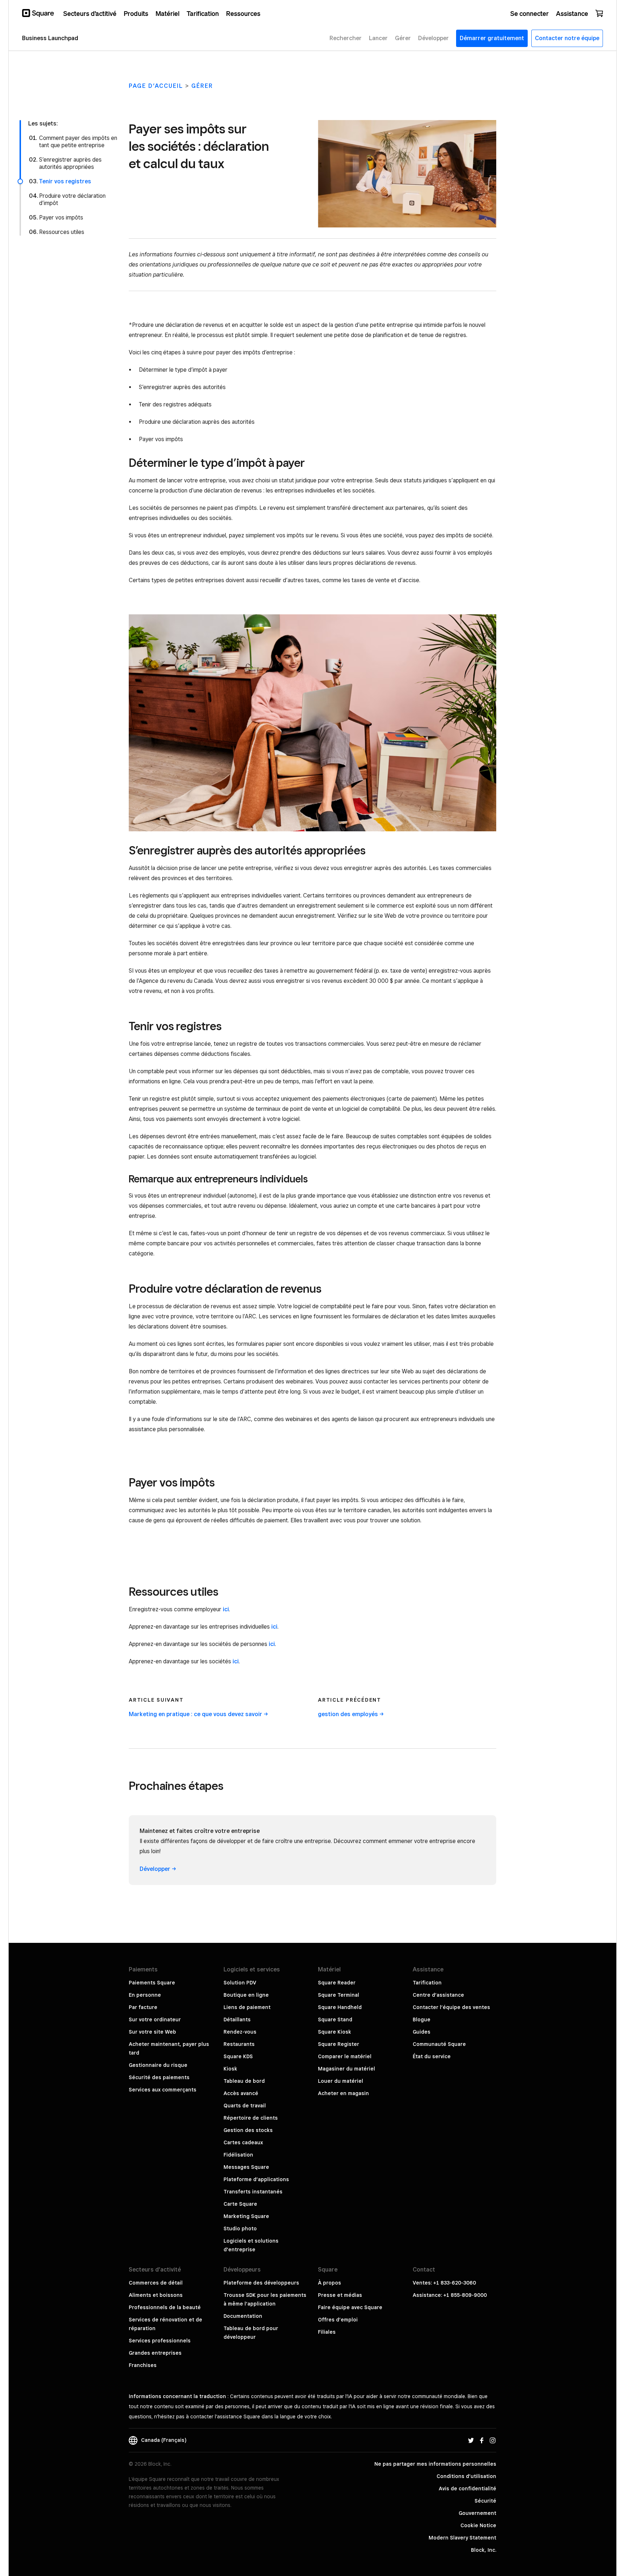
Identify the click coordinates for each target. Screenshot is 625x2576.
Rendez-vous (240, 2032)
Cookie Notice (478, 2525)
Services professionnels (160, 2341)
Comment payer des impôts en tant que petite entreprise (78, 142)
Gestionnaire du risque (158, 2065)
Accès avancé (241, 2093)
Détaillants (237, 2020)
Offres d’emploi (338, 2320)
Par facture (143, 2007)
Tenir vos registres (65, 181)
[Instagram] (493, 2440)
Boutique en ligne (246, 1995)
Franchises (143, 2365)
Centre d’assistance (438, 1995)
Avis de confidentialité (467, 2488)
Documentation (243, 2316)
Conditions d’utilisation (466, 2476)
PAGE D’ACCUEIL (156, 86)
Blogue (422, 2020)
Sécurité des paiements (159, 2077)
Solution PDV (240, 1983)
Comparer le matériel (345, 2056)
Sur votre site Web (152, 2032)
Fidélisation (238, 2155)
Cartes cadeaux (243, 2142)
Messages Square (246, 2167)
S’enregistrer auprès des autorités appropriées (70, 163)
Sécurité (485, 2501)
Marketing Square (246, 2216)
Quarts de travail (245, 2106)
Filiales (327, 2332)
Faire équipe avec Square (350, 2307)
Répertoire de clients (251, 2118)
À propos (329, 2283)
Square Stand (335, 2020)
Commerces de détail (156, 2283)
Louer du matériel (341, 2081)
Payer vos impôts (61, 217)
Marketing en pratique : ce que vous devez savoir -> (198, 1714)
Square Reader (337, 1983)
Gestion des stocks (248, 2130)
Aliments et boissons (156, 2295)
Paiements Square (152, 1983)
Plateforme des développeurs (261, 2283)
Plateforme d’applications (256, 2179)
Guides (422, 2032)
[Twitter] (471, 2440)
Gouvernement (477, 2513)
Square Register (339, 2044)
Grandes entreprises (155, 2353)
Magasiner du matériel (346, 2069)
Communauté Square (439, 2044)
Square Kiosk (335, 2032)
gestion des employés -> (351, 1714)
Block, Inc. (484, 2550)
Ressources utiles (62, 232)
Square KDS (238, 2056)
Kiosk (230, 2069)
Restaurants (239, 2044)
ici (226, 1609)
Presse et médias (340, 2295)
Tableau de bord (244, 2081)
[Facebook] (482, 2440)
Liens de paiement (247, 2007)
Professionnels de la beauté (165, 2307)
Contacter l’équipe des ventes (451, 2007)
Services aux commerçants (163, 2090)
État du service (432, 2056)
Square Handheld (340, 2007)
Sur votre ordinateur (155, 2020)
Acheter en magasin (343, 2093)
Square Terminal (339, 1995)
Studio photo (240, 2229)
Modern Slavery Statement (462, 2538)
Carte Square (240, 2204)
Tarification (427, 1983)
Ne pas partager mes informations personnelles (435, 2464)
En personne (145, 1995)
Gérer (202, 86)
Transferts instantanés (253, 2192)
